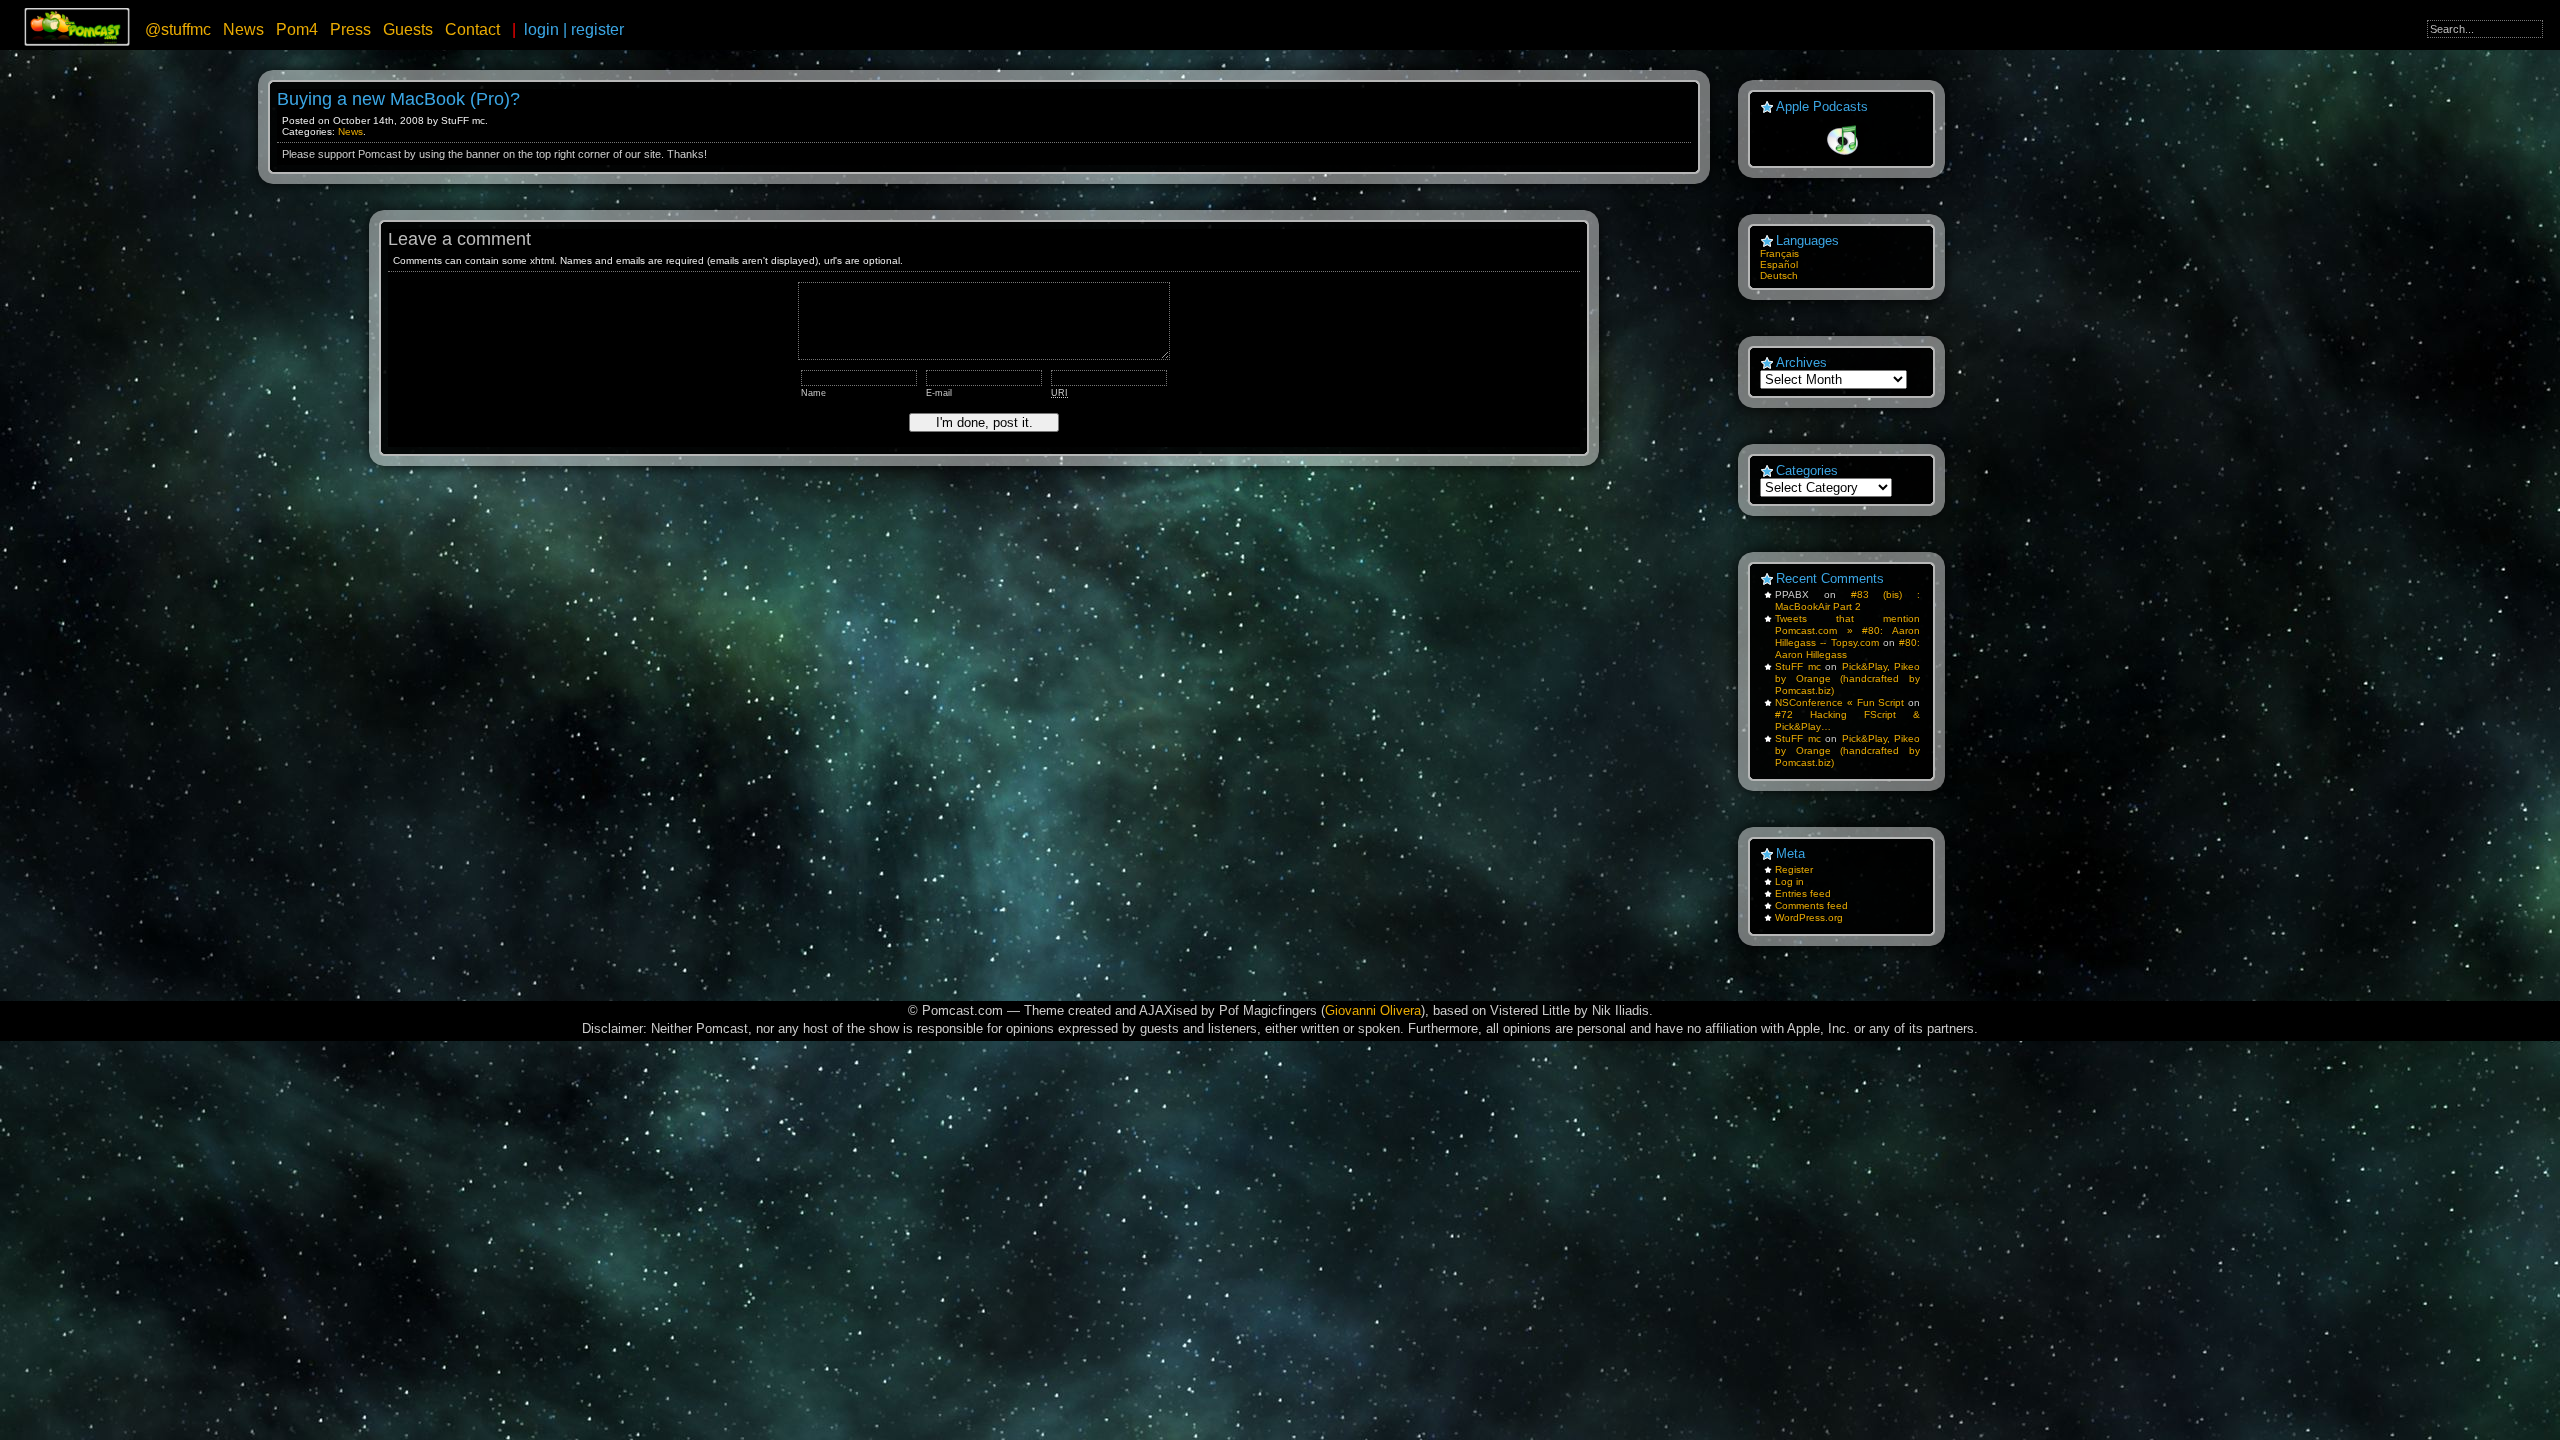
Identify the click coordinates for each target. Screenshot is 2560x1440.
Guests (408, 29)
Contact (472, 29)
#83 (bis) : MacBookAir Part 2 (1847, 600)
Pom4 (297, 29)
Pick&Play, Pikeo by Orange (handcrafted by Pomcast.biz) (1847, 678)
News (243, 29)
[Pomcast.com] (77, 42)
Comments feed (1811, 905)
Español (1779, 264)
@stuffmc (178, 29)
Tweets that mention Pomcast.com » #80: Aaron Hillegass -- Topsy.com (1847, 630)
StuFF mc (1798, 666)
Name (813, 393)
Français (1779, 253)
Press (350, 29)
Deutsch (1779, 275)
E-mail (939, 393)
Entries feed (1803, 893)
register (597, 29)
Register (1794, 869)
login (541, 29)
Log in (1789, 881)
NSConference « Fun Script (1839, 702)
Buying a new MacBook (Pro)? (398, 99)
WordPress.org (1809, 917)
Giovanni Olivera (1373, 1010)
